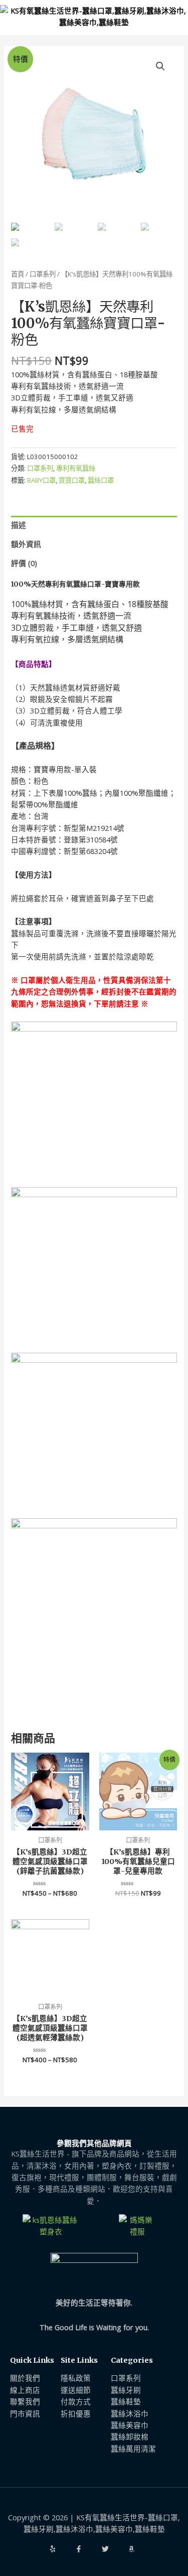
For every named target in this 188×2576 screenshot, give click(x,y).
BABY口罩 (41, 480)
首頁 (18, 274)
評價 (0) (24, 563)
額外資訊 (26, 544)
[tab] (94, 525)
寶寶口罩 (72, 480)
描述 (19, 525)
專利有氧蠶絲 (76, 468)
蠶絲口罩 (101, 480)
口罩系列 (43, 274)
